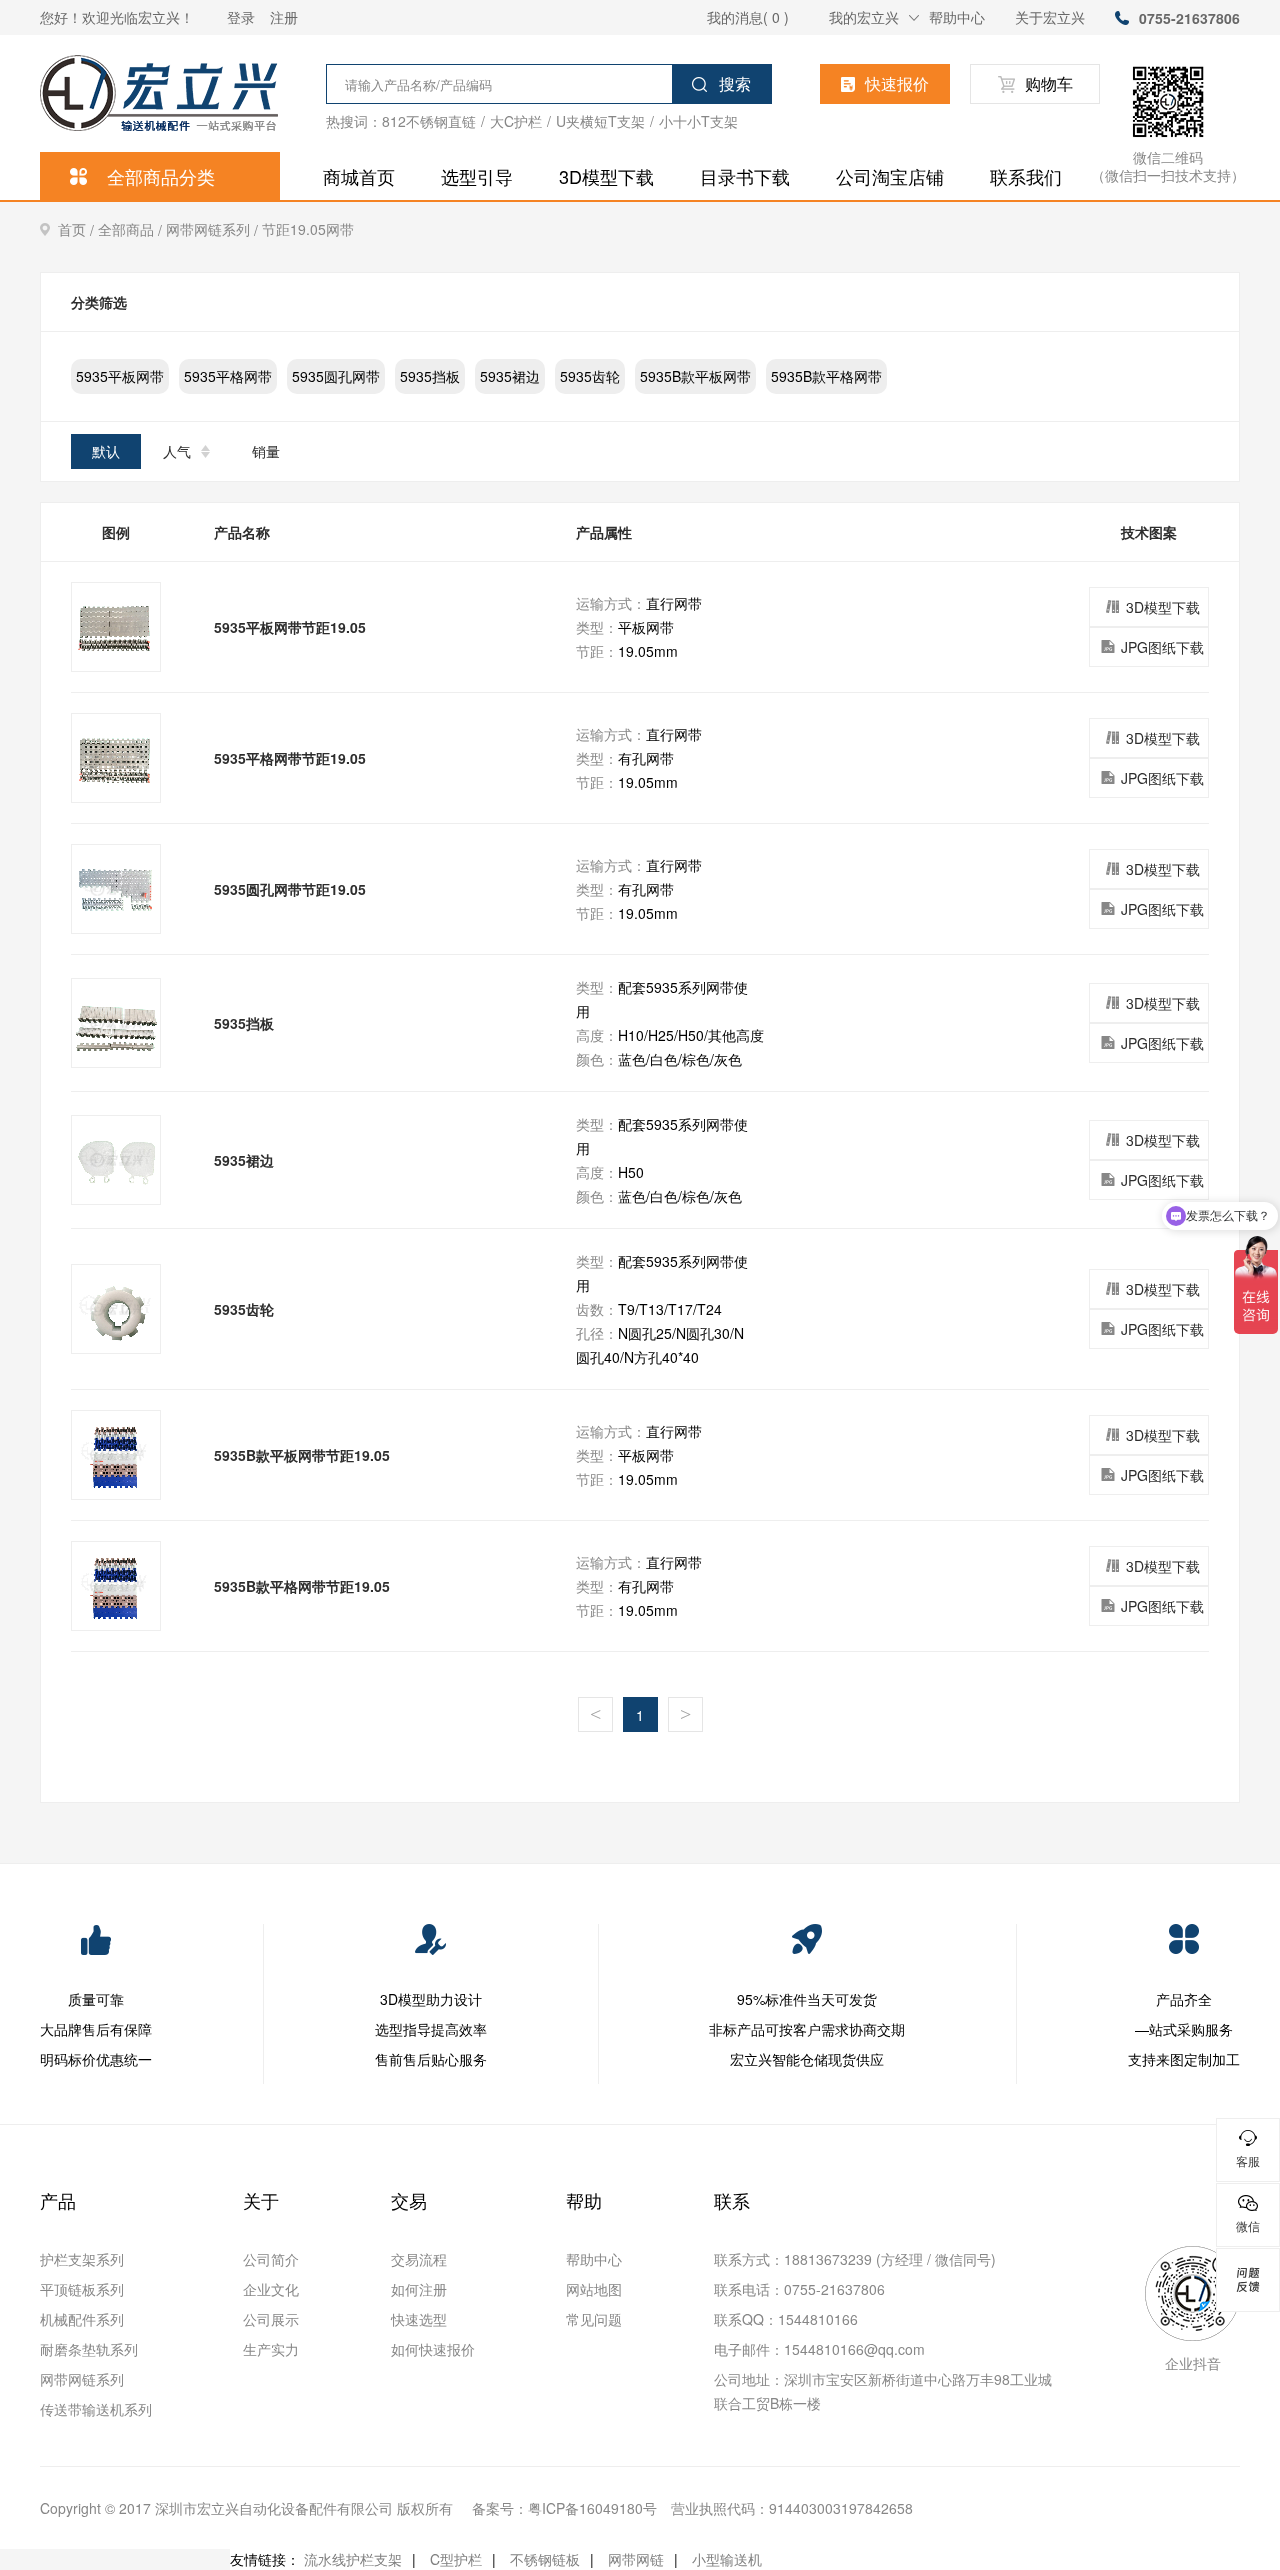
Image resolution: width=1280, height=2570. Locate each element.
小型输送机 (727, 2559)
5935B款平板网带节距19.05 (302, 1455)
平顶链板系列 (82, 2289)
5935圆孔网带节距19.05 (290, 889)
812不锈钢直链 (429, 121)
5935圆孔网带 (336, 376)
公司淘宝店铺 (890, 176)
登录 (241, 17)
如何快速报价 (433, 2349)
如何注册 (419, 2289)
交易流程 (419, 2259)
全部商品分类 (161, 176)
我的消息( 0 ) (748, 17)
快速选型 (419, 2319)
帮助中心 (957, 17)
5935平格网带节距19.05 (290, 758)
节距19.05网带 (308, 229)
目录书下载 (745, 176)
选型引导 (477, 176)
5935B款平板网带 (695, 376)
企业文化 (271, 2289)
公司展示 (271, 2319)
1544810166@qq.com (854, 2349)
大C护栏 (516, 121)
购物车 (1049, 83)
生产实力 (271, 2349)
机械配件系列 (82, 2319)
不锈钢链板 (545, 2559)
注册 (284, 17)
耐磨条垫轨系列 (89, 2349)
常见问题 (594, 2319)
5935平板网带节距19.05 (290, 627)
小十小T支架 (698, 121)
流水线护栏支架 (353, 2559)
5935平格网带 (228, 376)
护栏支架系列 (82, 2259)
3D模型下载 (606, 176)
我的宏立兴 (864, 17)
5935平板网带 (120, 376)
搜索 (735, 83)
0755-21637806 (1189, 18)
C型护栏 (456, 2559)
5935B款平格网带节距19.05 (302, 1586)
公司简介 (271, 2259)
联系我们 (1026, 176)
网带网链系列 (214, 229)
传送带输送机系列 (96, 2409)
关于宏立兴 (1050, 17)
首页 (78, 229)
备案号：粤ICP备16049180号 (564, 2508)
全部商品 (132, 229)
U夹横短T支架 (600, 121)
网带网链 (636, 2559)
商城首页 (359, 176)
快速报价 (897, 83)
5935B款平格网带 (826, 376)
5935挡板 (430, 376)
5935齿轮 (590, 376)
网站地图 (594, 2289)
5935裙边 (510, 376)
